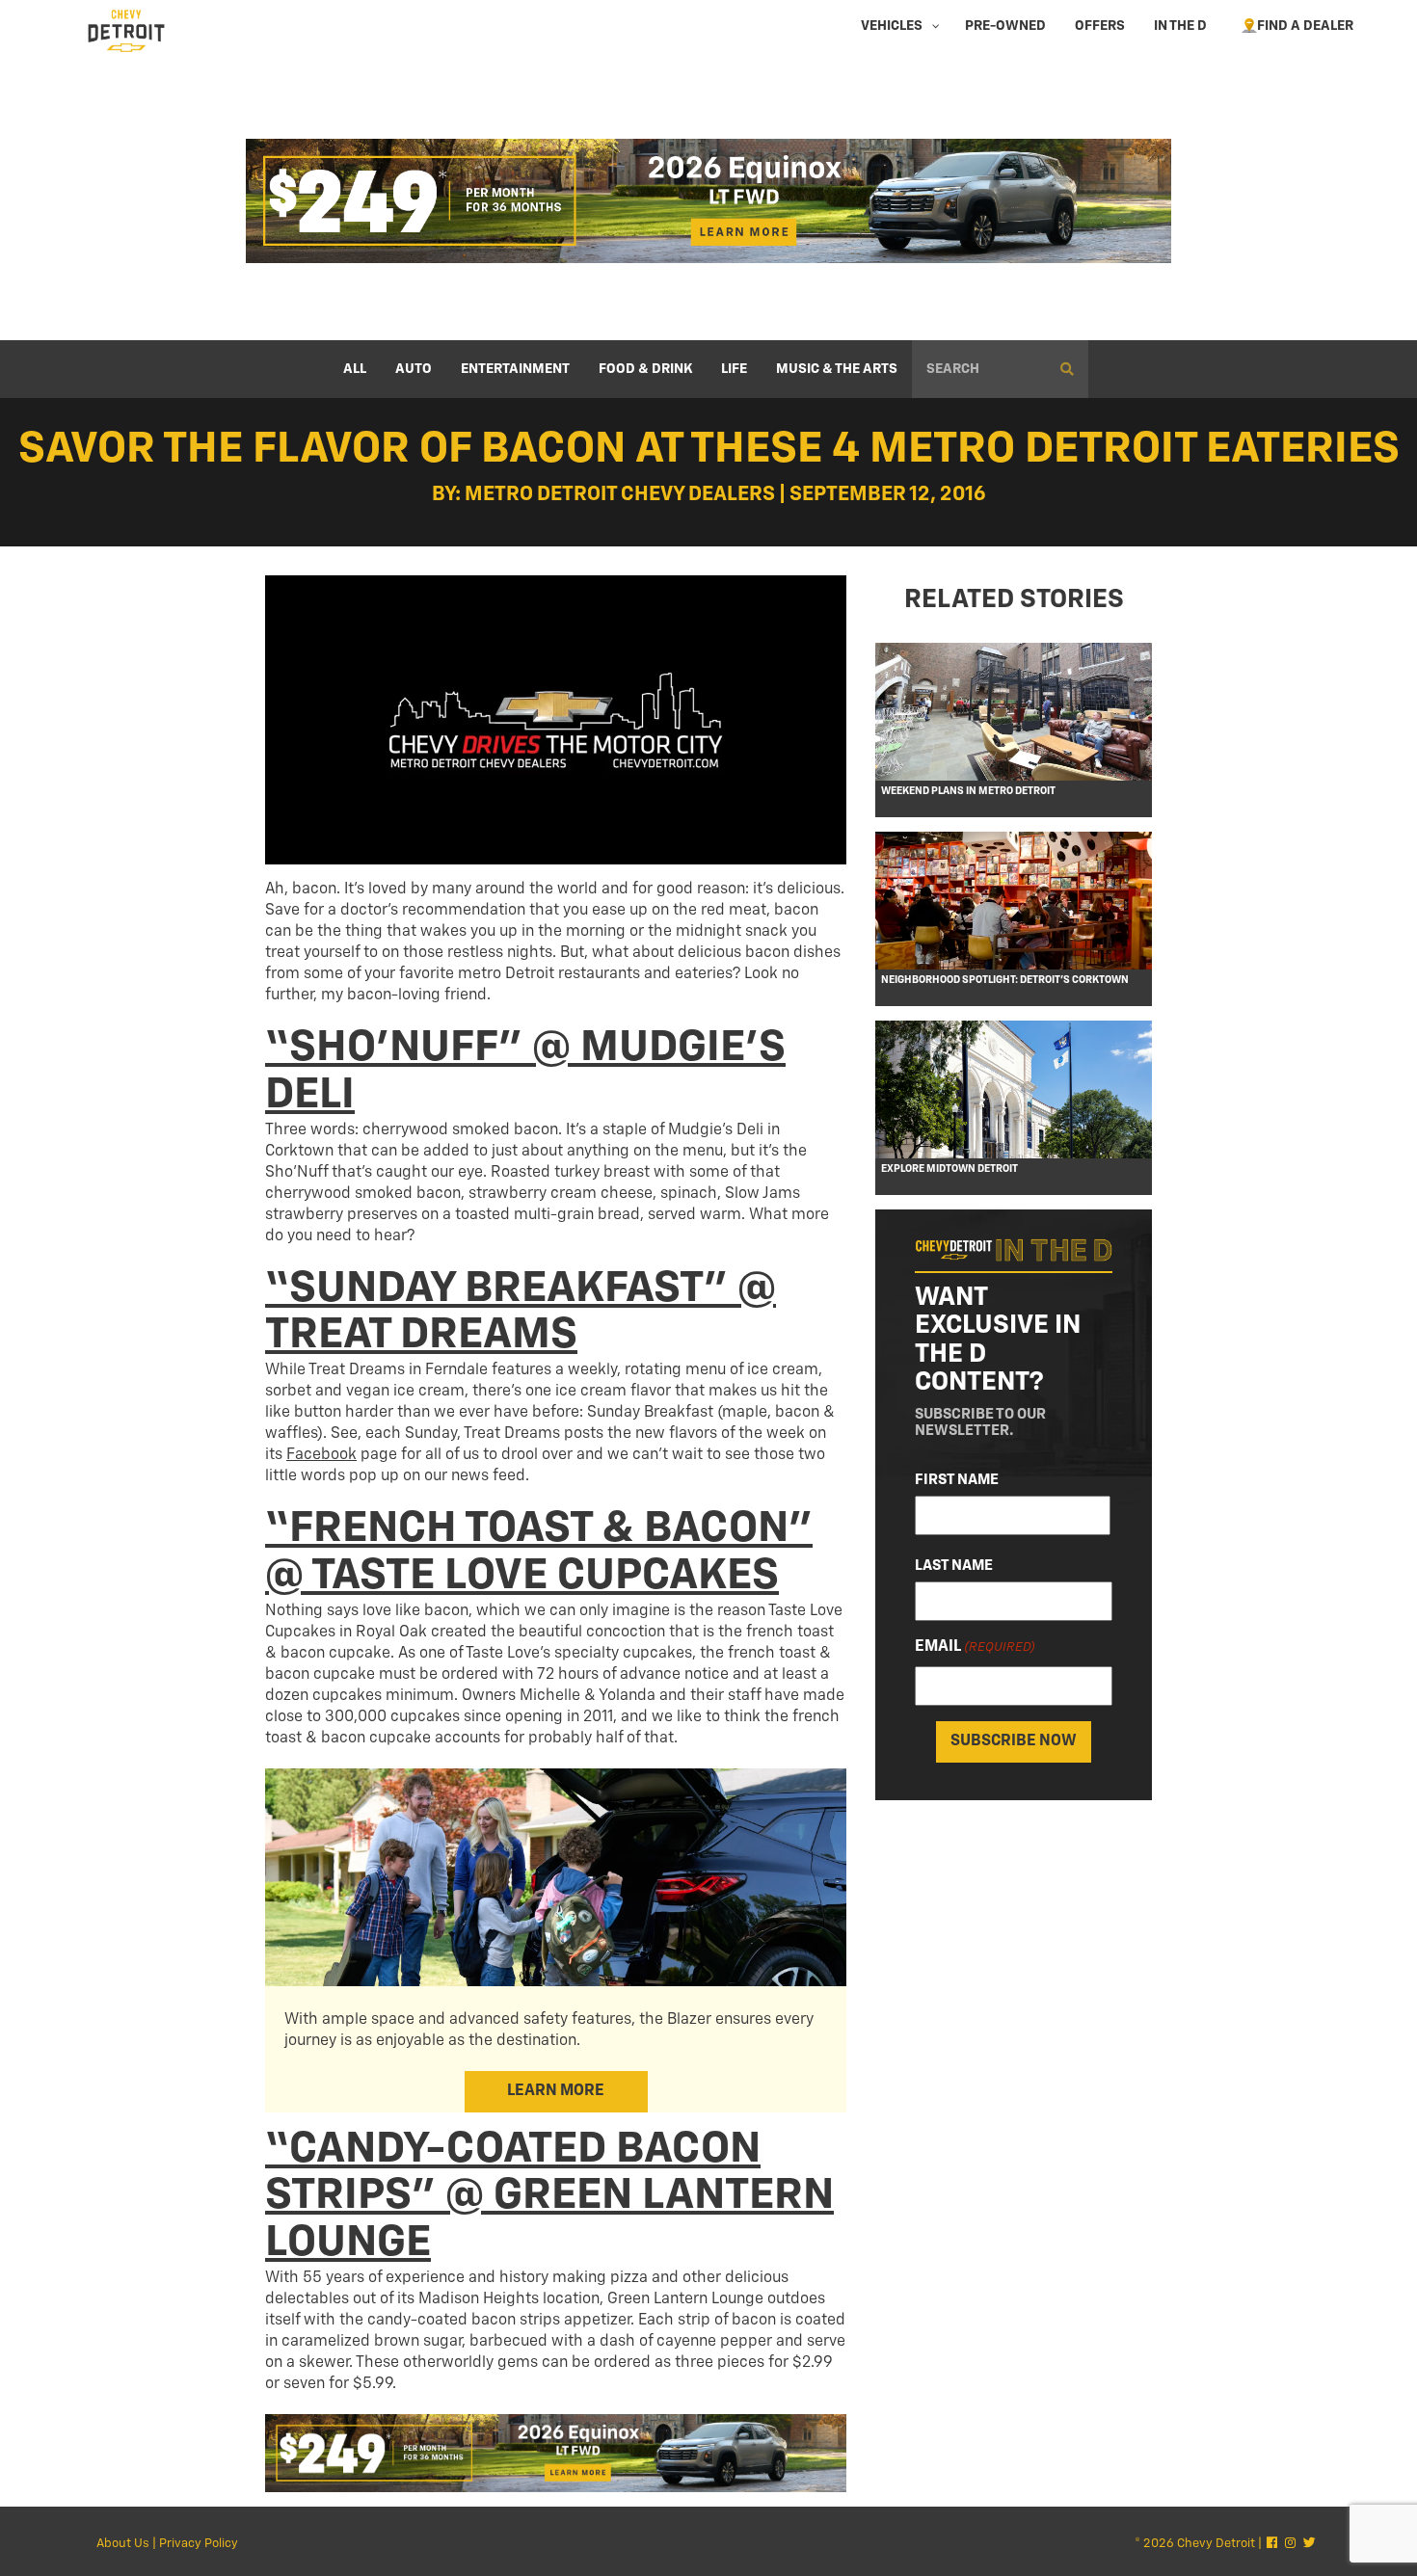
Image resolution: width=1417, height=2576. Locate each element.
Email (975, 1647)
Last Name (954, 1566)
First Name (957, 1480)
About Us (123, 2544)
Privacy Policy (199, 2544)
